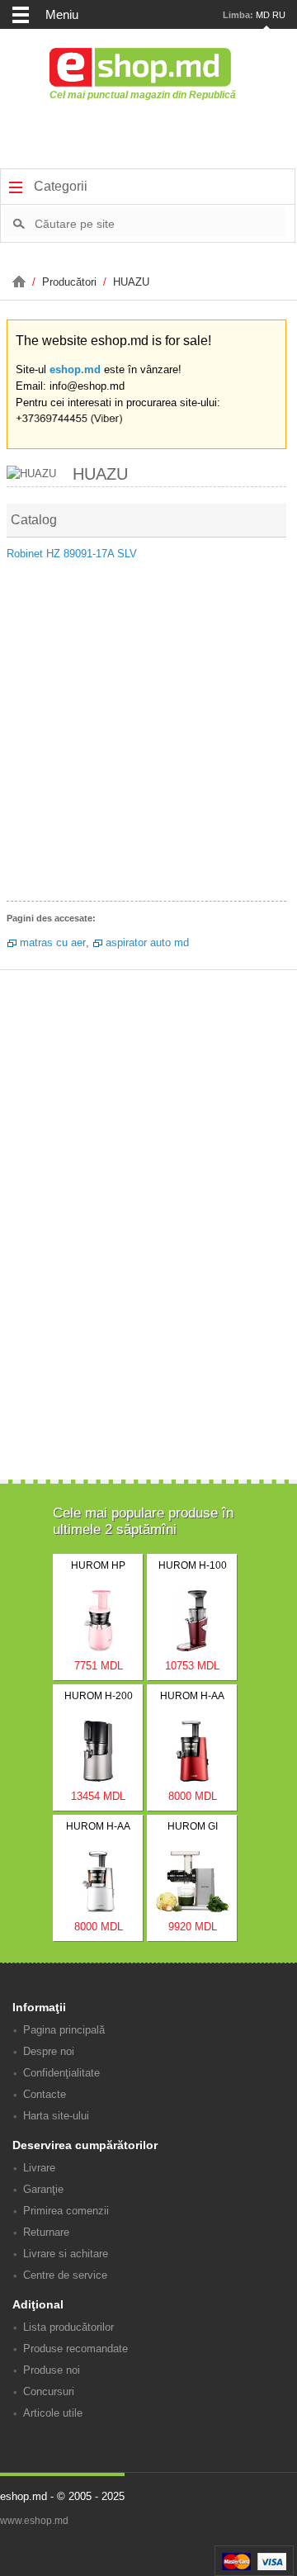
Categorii (59, 186)
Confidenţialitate (61, 2073)
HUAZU (131, 282)
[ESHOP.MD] (21, 282)
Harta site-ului (56, 2116)
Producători (71, 282)
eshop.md (75, 369)
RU (279, 15)
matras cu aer (53, 942)
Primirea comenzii (66, 2211)
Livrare (39, 2168)
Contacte (45, 2094)
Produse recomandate (75, 2349)
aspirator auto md (147, 942)
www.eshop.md (34, 2521)
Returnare (46, 2232)
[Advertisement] (148, 736)
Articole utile (53, 2413)
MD (263, 15)
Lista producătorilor (68, 2327)
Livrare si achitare (66, 2254)
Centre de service (65, 2275)
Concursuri (49, 2391)
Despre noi (49, 2051)
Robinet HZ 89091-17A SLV (72, 554)
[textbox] (160, 223)
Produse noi (52, 2370)
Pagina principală (64, 2030)
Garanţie (43, 2189)
